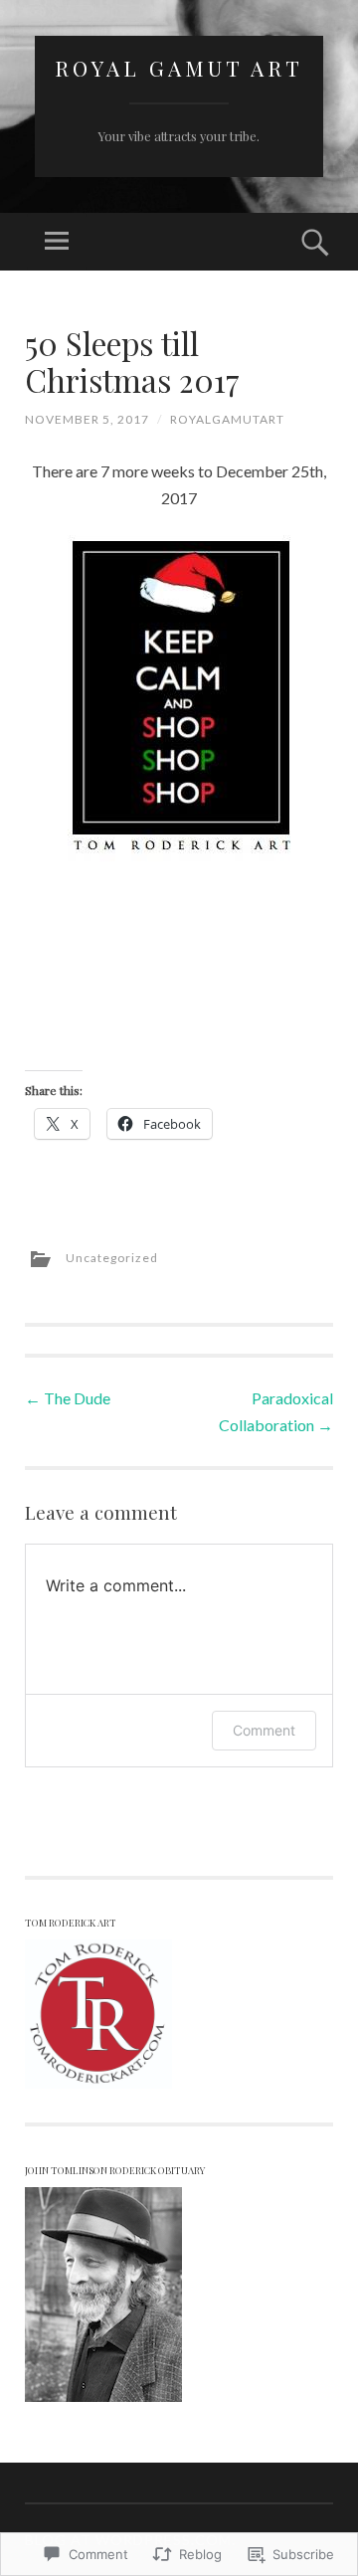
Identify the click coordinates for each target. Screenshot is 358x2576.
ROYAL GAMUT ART (179, 68)
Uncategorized (112, 1258)
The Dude (68, 1398)
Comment (264, 1730)
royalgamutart (227, 419)
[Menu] (57, 242)
